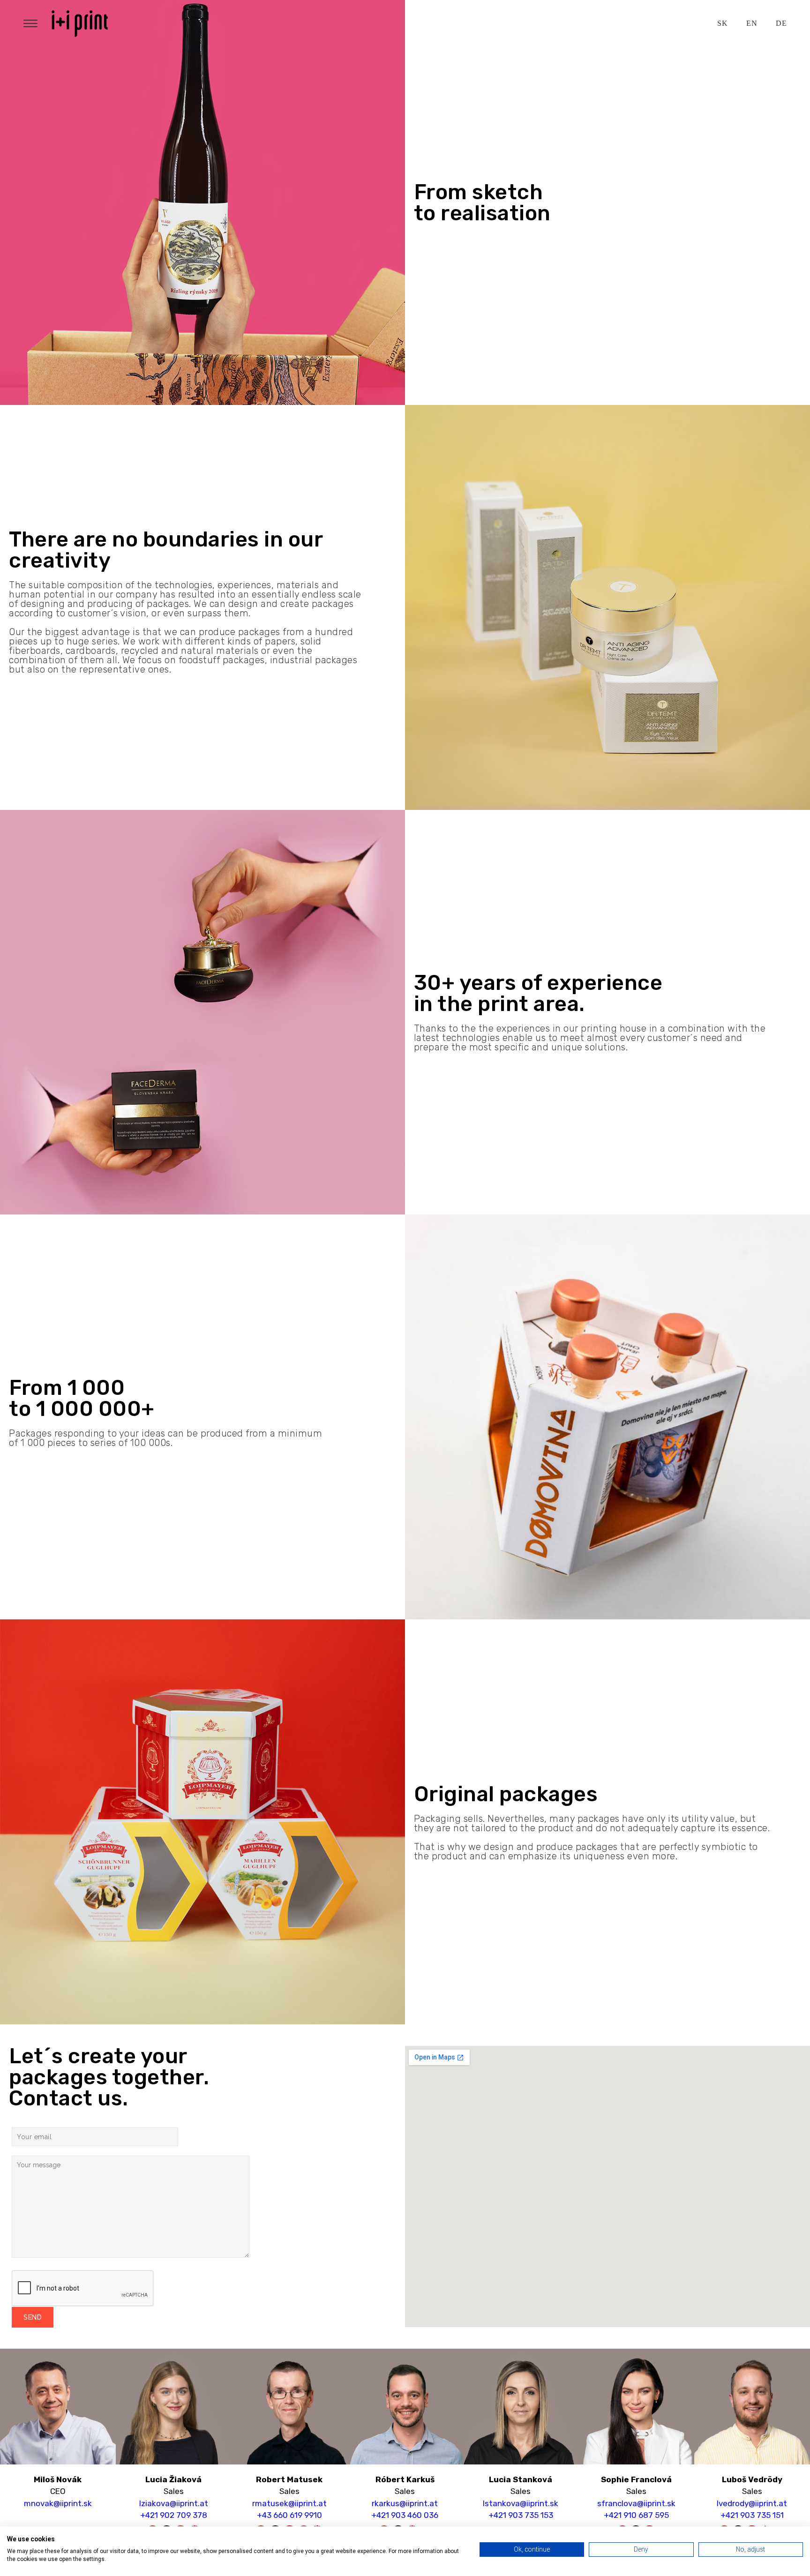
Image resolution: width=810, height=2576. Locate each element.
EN (752, 23)
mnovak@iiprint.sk (58, 2503)
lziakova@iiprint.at (174, 2503)
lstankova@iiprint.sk (521, 2503)
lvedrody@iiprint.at (752, 2503)
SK (722, 23)
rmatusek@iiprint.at (289, 2503)
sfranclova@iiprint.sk (636, 2503)
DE (781, 23)
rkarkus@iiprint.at (405, 2503)
